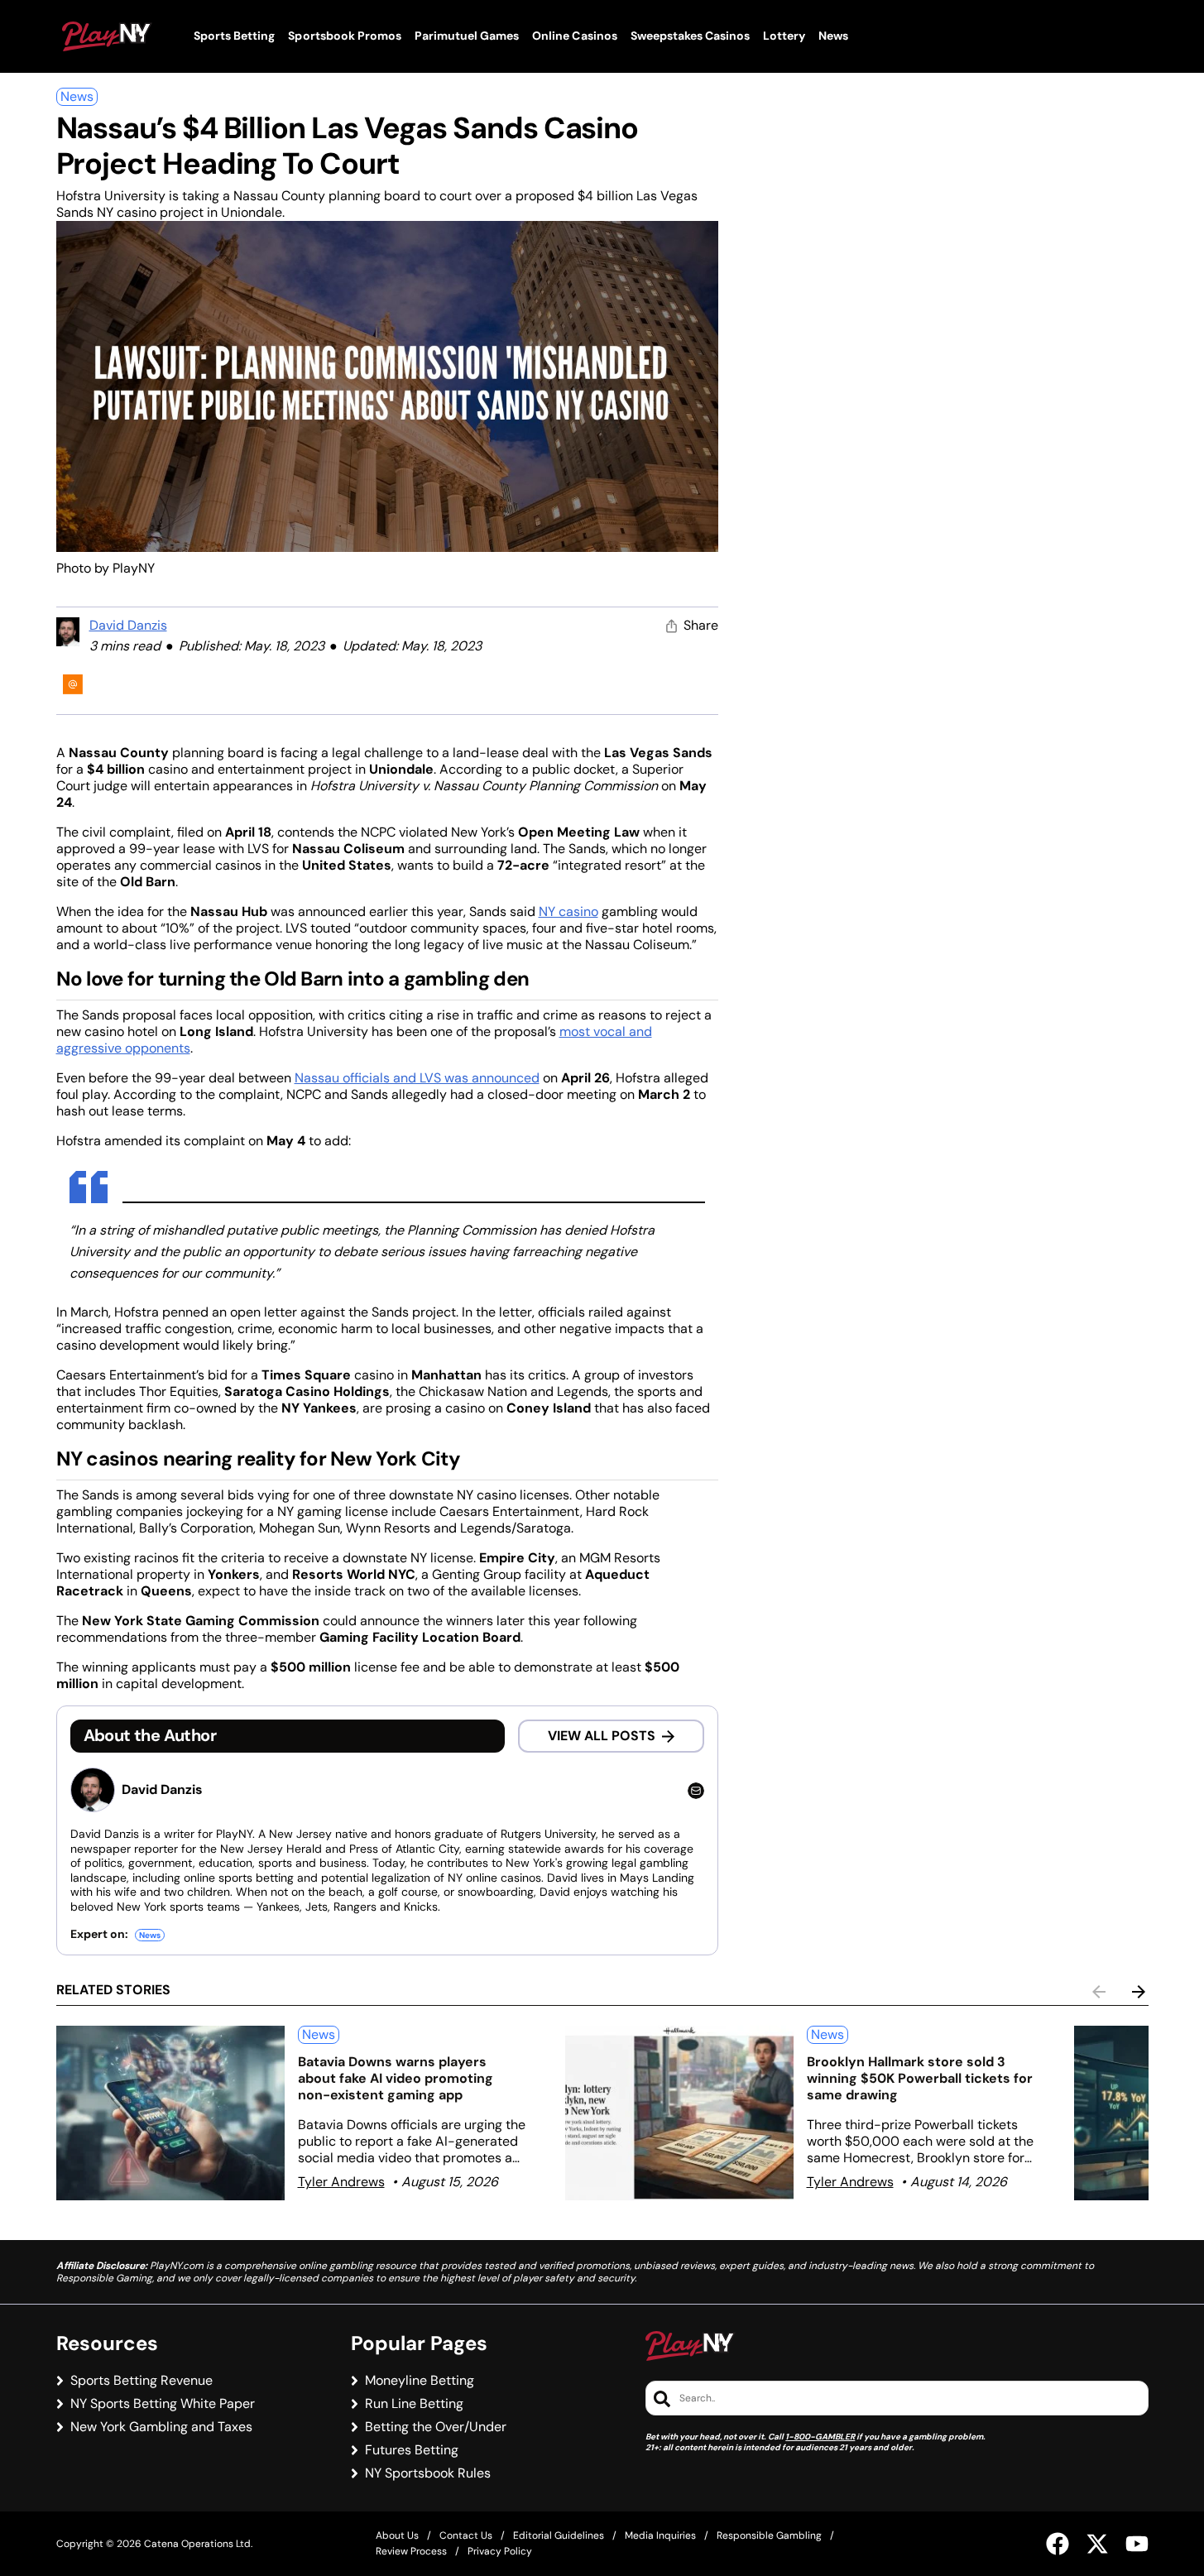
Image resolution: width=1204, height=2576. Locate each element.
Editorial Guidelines (559, 2535)
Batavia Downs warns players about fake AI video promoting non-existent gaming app (396, 2078)
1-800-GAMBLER (820, 2437)
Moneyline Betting (420, 2381)
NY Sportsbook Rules (428, 2473)
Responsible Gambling (769, 2535)
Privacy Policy (500, 2551)
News (77, 96)
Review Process (411, 2551)
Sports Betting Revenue (142, 2381)
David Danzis (128, 625)
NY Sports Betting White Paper (163, 2404)
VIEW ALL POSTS (602, 1736)
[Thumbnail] (170, 2113)
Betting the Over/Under (436, 2427)
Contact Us (466, 2535)
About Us (397, 2535)
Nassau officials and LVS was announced (417, 1078)
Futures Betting (412, 2450)
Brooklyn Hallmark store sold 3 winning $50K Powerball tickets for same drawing (920, 2078)
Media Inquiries (660, 2535)
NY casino (568, 911)
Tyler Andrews (341, 2182)
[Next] (1139, 1992)
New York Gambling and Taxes (161, 2427)
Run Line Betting (414, 2404)
